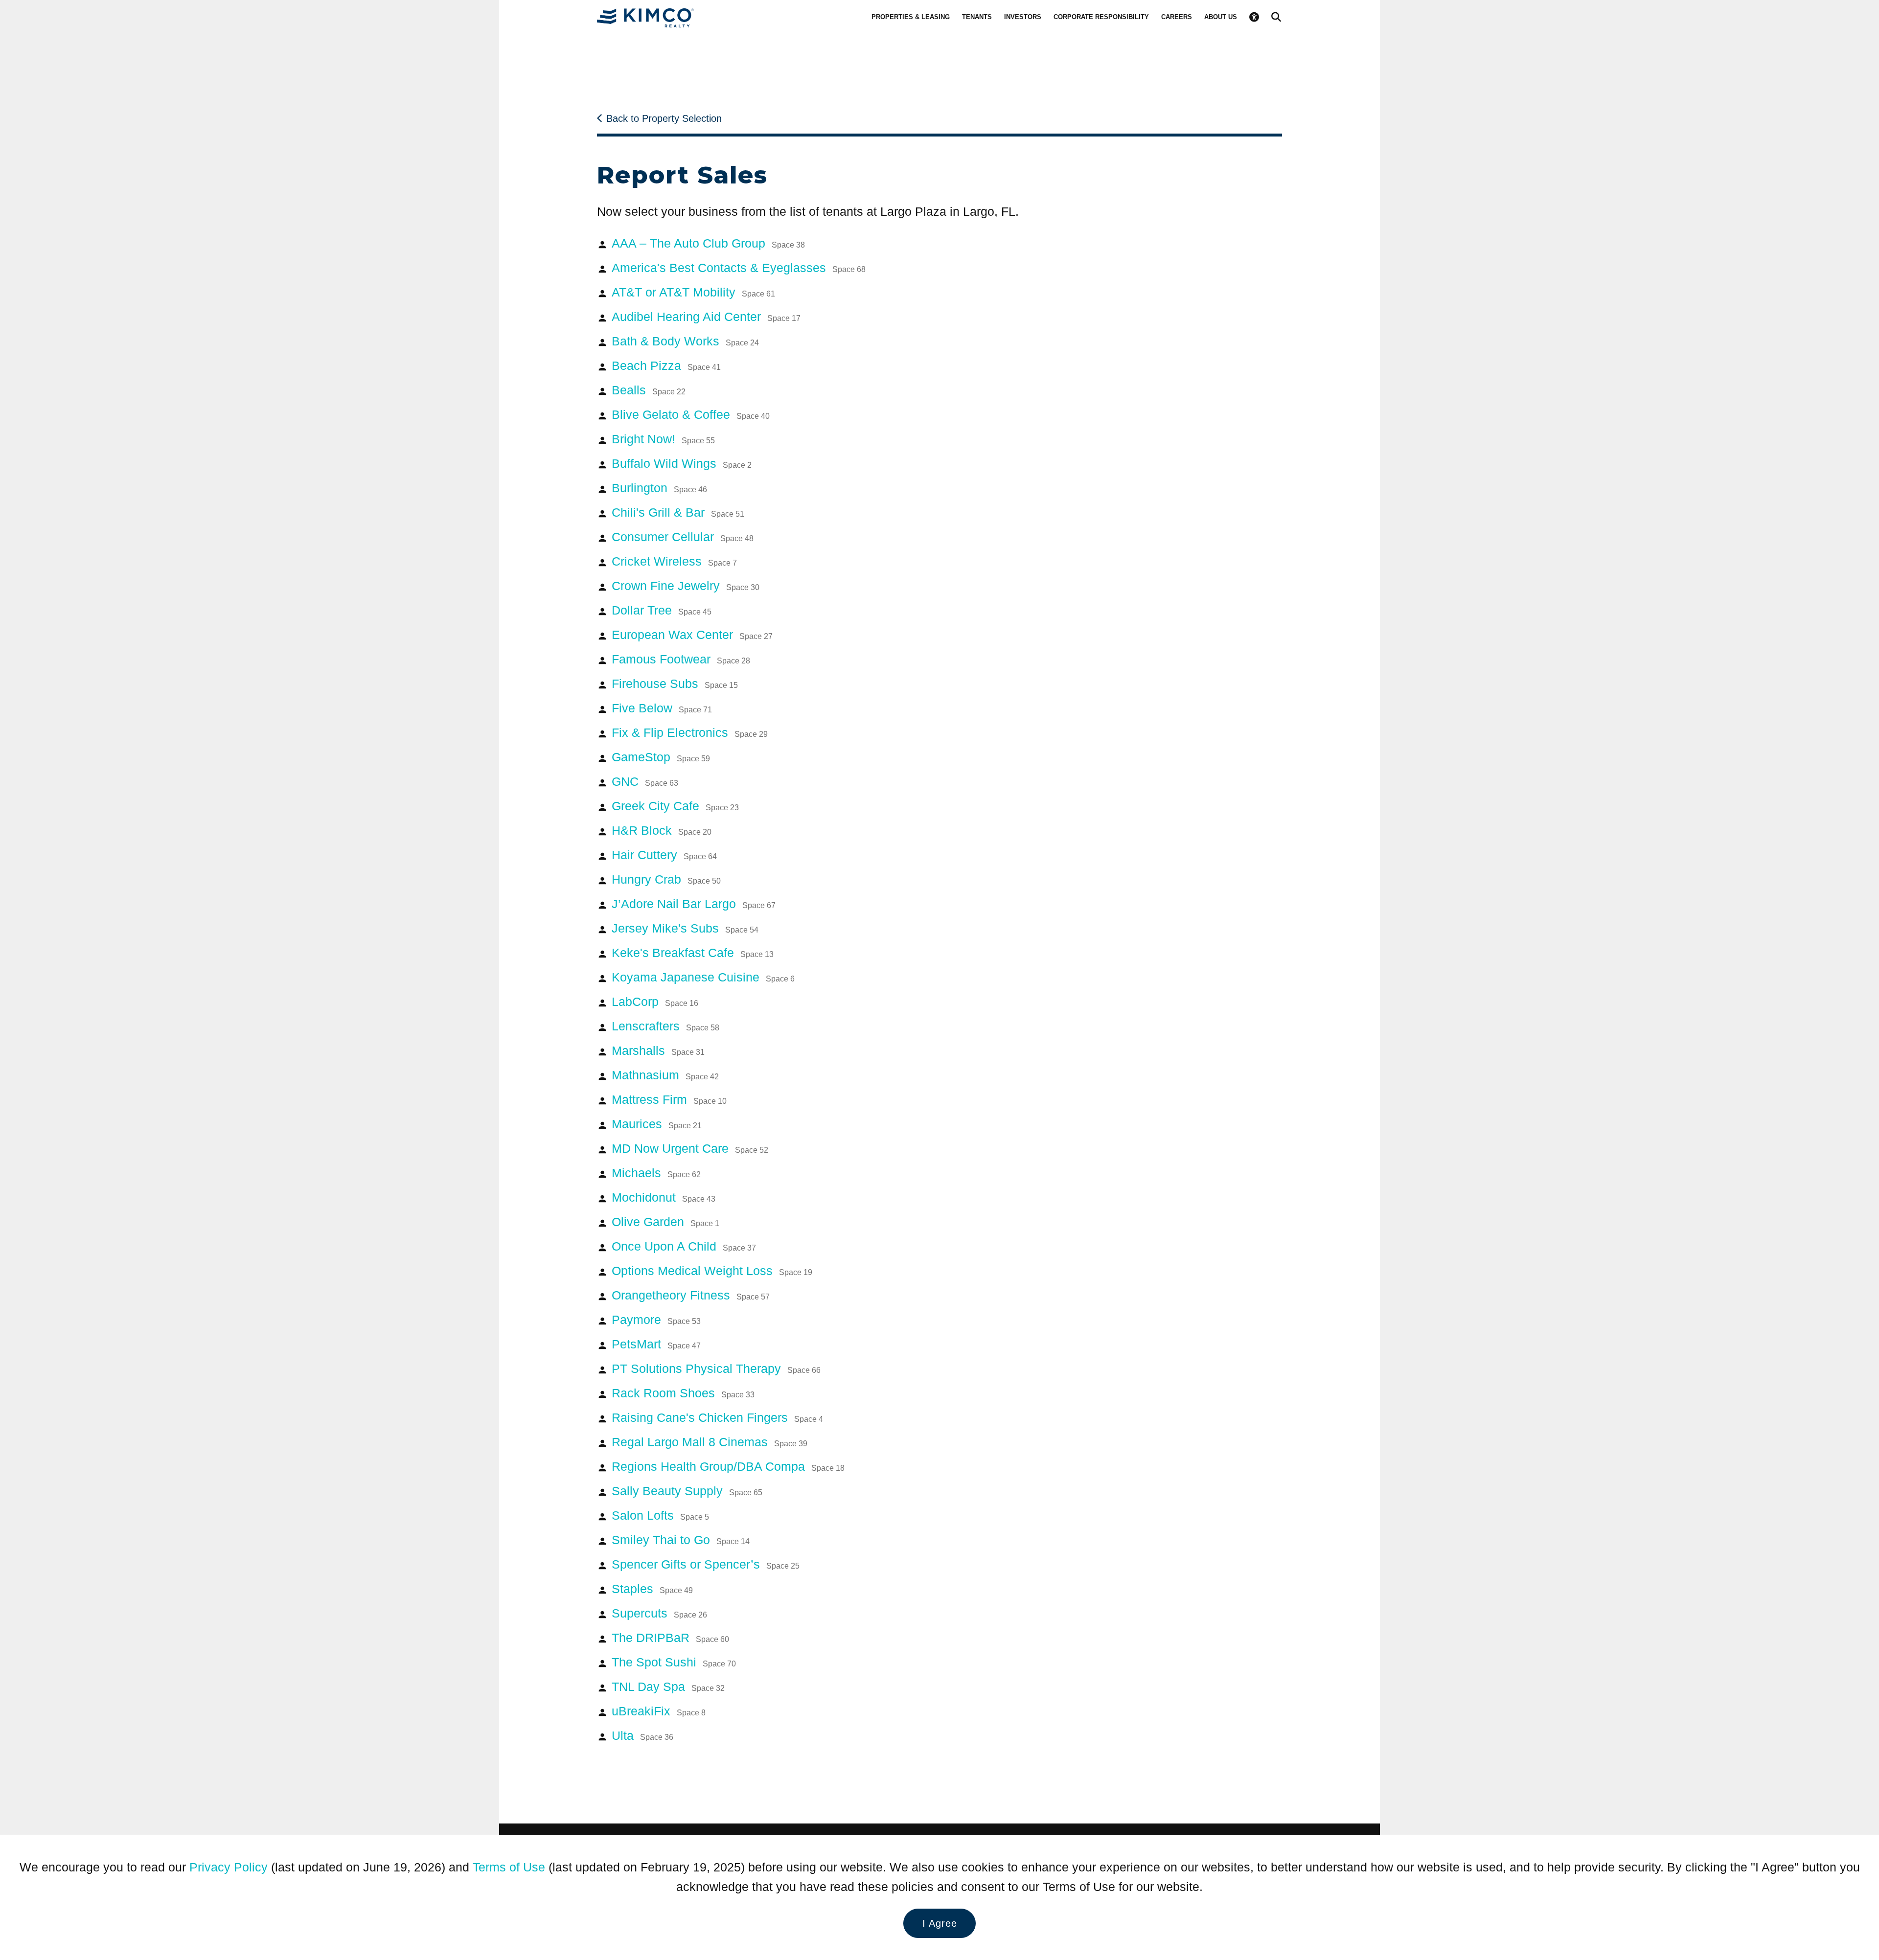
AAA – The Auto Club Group (708, 243)
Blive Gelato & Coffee (691, 414)
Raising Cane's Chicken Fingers (717, 1417)
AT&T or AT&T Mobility (693, 292)
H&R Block (662, 830)
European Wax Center (692, 635)
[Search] (1276, 17)
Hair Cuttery (664, 855)
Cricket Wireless (674, 561)
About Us (1221, 17)
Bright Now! (663, 439)
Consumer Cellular (683, 537)
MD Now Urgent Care (690, 1148)
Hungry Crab (666, 879)
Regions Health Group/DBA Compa (728, 1466)
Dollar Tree (662, 610)
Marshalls (658, 1050)
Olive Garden (665, 1222)
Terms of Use (509, 1867)
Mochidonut (664, 1197)
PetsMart (656, 1344)
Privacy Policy (229, 1867)
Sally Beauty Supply (687, 1491)
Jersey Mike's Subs (685, 928)
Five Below (662, 708)
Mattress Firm (669, 1099)
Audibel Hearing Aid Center (706, 317)
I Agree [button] (940, 1923)
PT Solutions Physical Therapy (716, 1368)
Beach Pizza (666, 365)
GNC (645, 781)
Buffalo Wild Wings (682, 463)
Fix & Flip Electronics (690, 732)
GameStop (661, 757)
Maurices (657, 1124)
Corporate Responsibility (1101, 17)
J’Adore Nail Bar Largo (694, 904)
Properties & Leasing (911, 17)
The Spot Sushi (674, 1662)
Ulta (642, 1735)
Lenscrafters (665, 1026)
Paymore (656, 1320)
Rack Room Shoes (683, 1393)
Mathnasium (665, 1075)
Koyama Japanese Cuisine (703, 977)
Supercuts (659, 1613)
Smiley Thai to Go (681, 1540)
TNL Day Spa (668, 1687)
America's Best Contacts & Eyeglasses (739, 268)
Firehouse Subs (675, 684)
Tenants (977, 17)
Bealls (649, 390)
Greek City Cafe (675, 806)
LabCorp (655, 1002)
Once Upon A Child (684, 1246)
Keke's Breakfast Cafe (693, 953)
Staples (652, 1589)
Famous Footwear (681, 659)
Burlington (659, 488)
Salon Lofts (660, 1515)
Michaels (656, 1173)
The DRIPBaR (670, 1638)
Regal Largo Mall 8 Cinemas (710, 1442)
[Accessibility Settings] (1254, 17)
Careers (1177, 17)
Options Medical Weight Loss (712, 1271)
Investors (1023, 17)
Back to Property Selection (664, 118)
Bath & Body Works (685, 341)
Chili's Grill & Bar (678, 512)
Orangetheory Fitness (691, 1295)
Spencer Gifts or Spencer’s (706, 1564)
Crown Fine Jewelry (686, 586)
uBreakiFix (659, 1711)
